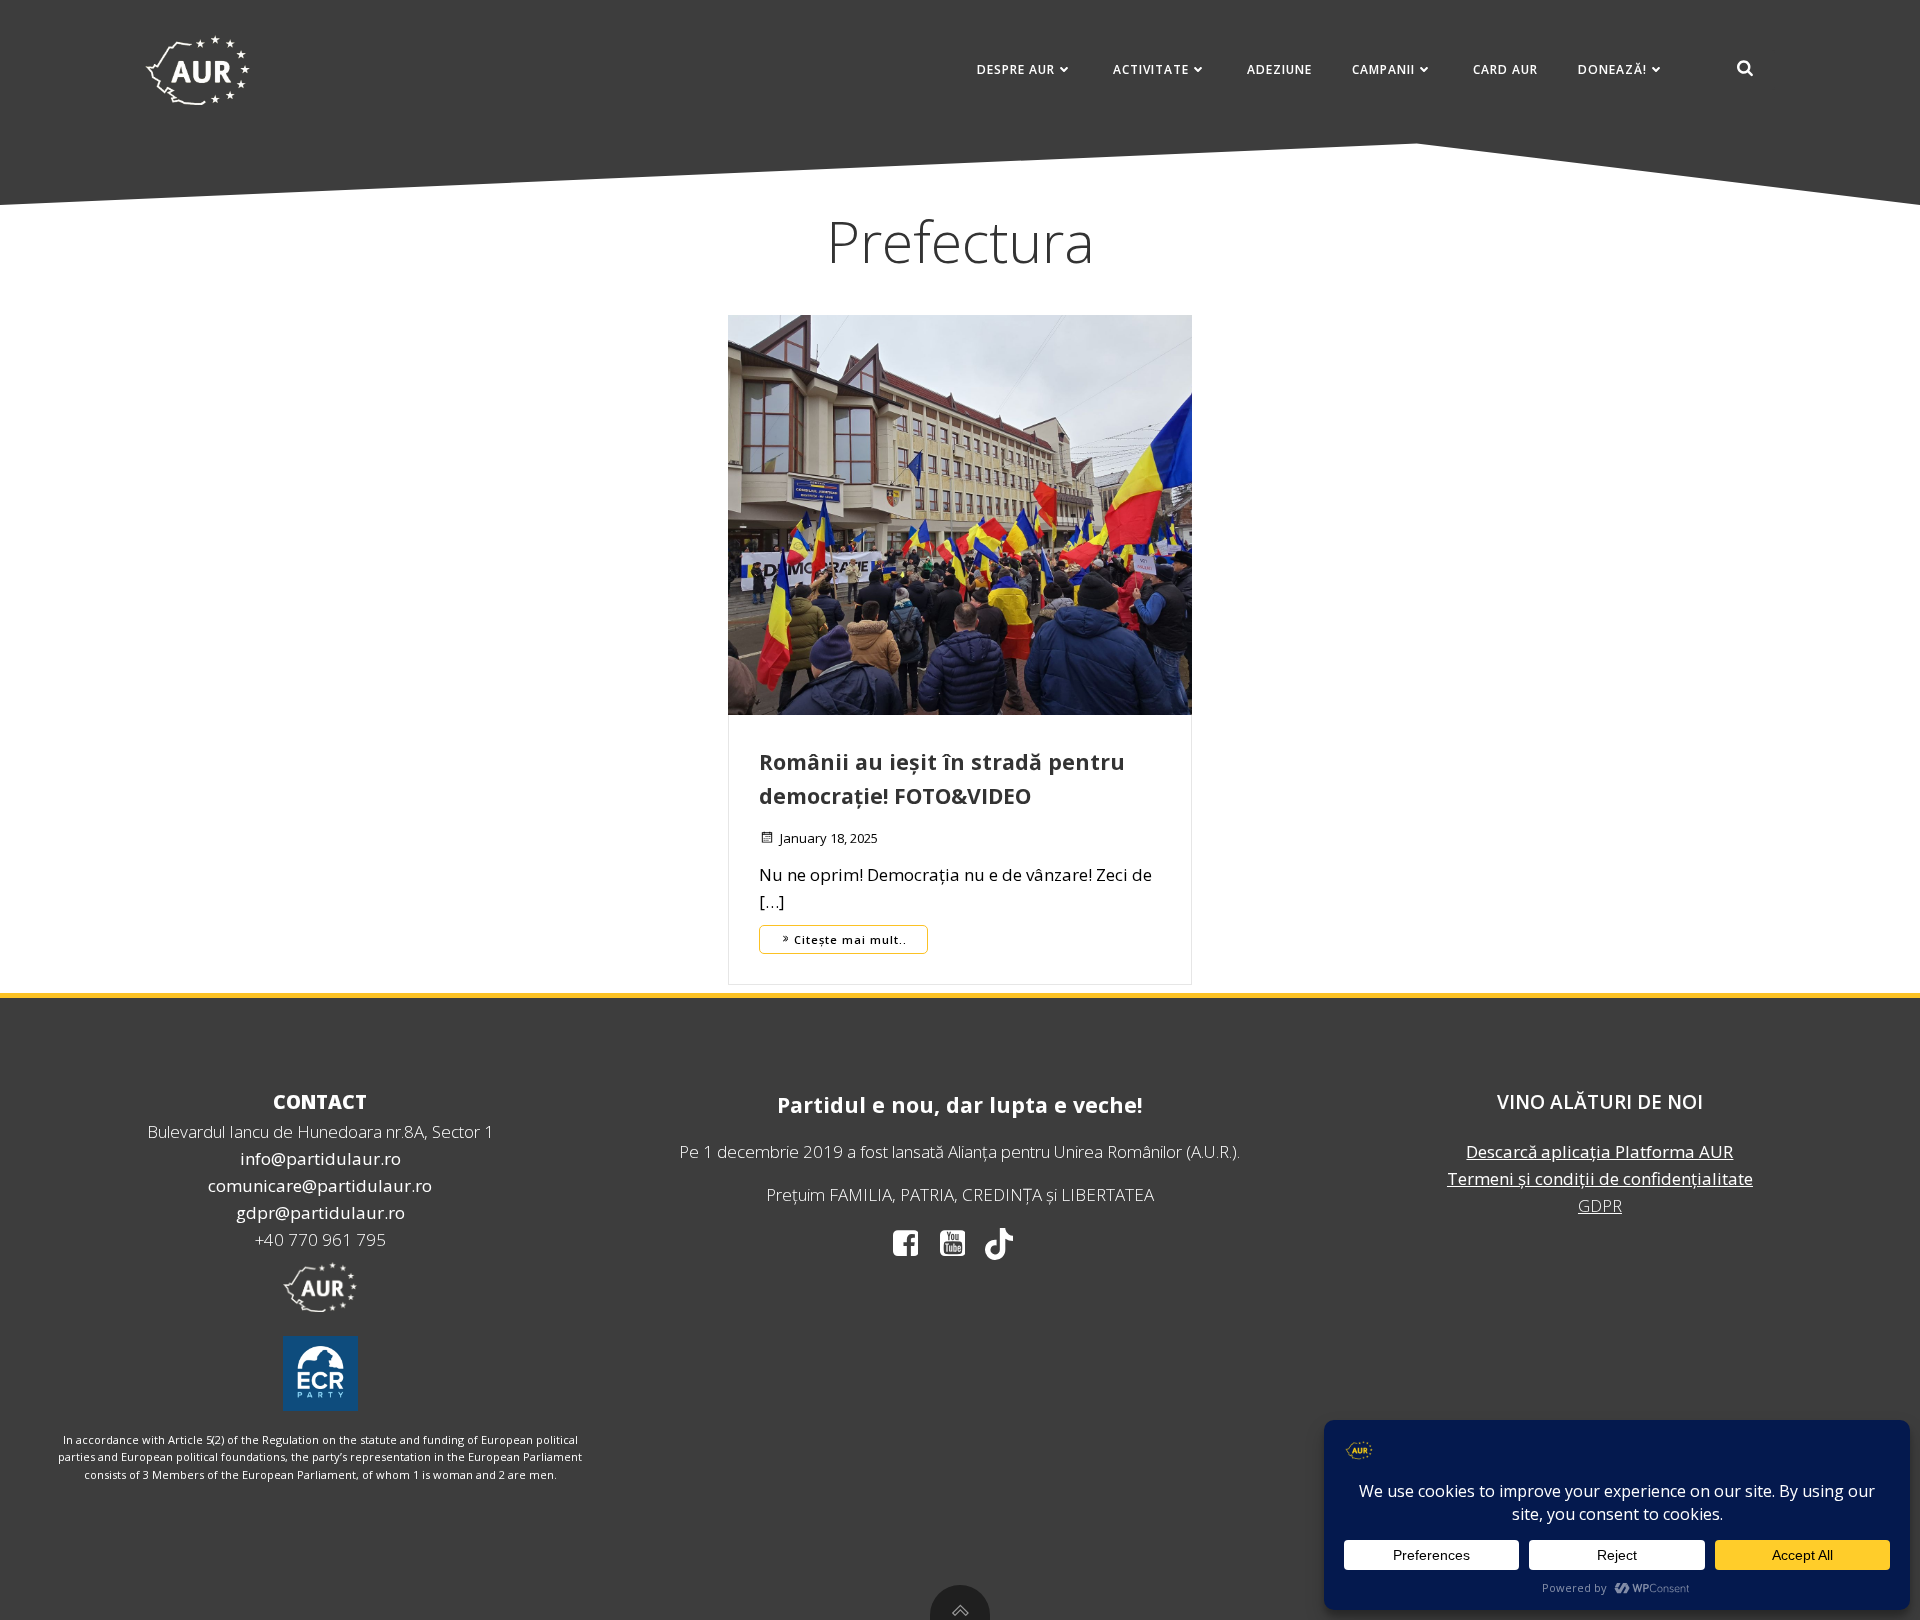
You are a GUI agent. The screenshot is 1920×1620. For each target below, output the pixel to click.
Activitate (1151, 69)
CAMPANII (1383, 69)
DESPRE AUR (1016, 69)
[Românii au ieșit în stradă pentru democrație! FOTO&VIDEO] (960, 513)
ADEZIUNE (1279, 69)
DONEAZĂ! (1612, 69)
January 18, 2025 (829, 838)
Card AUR (1505, 69)
